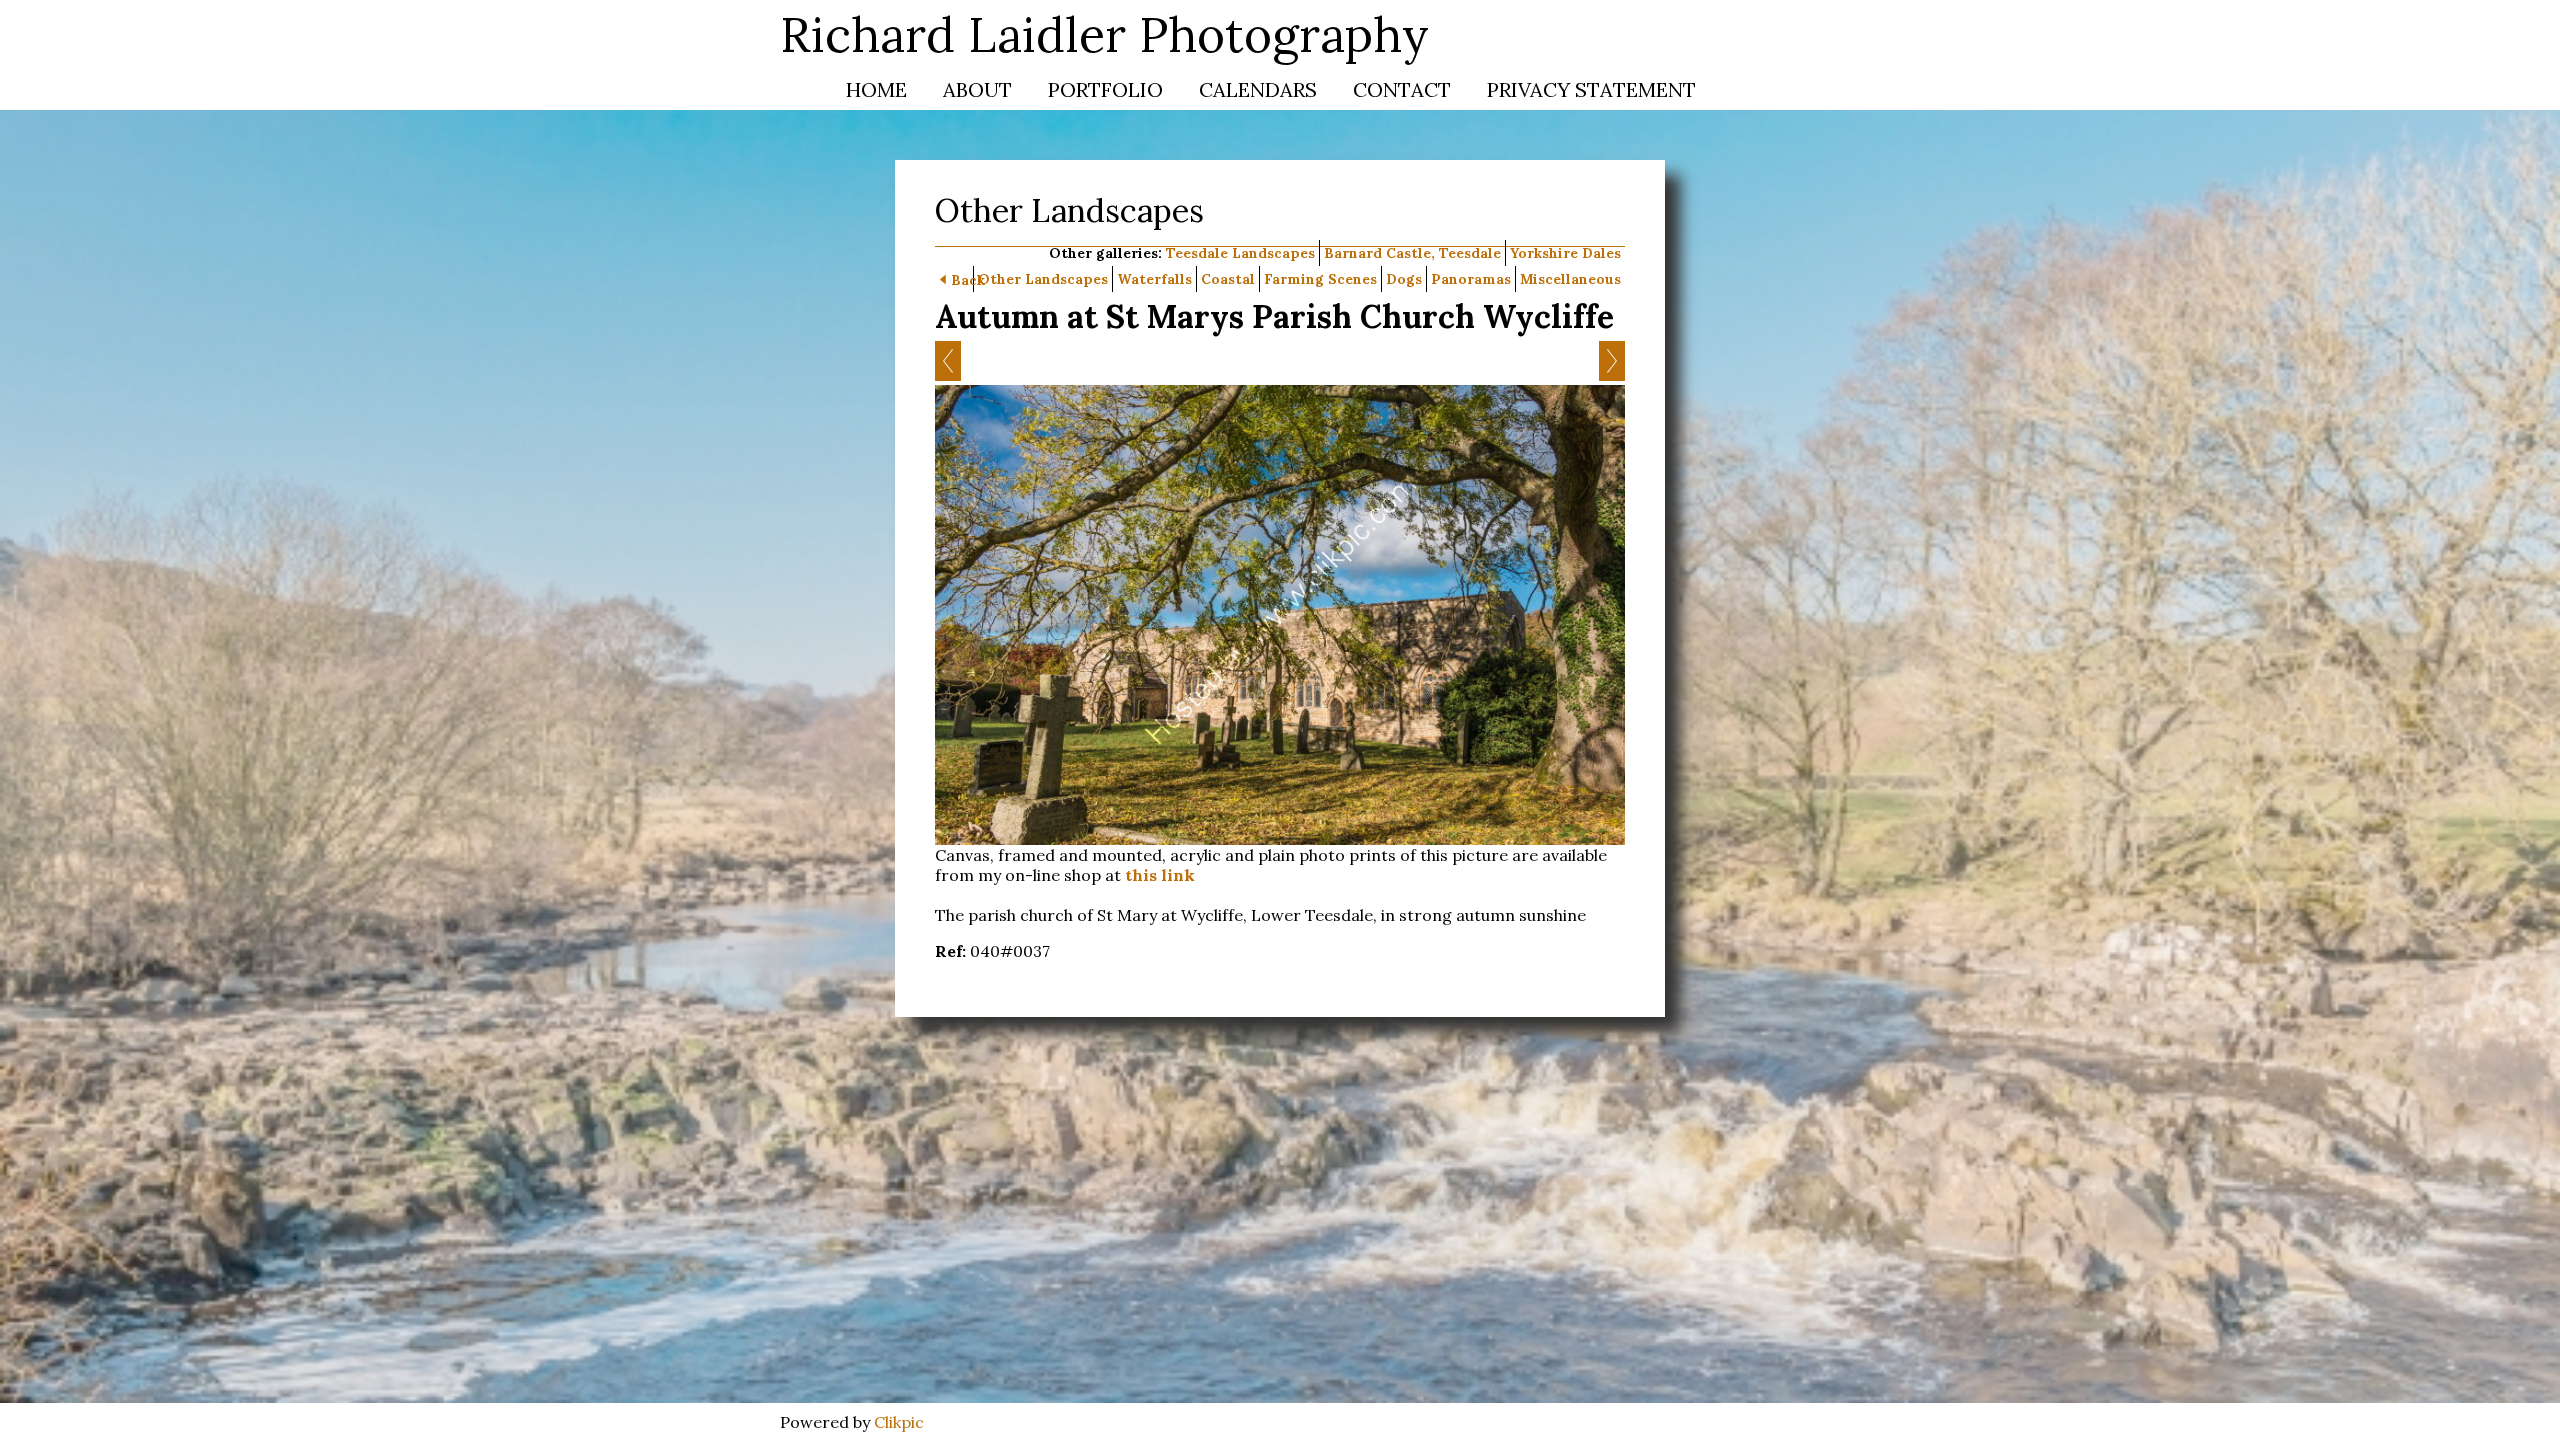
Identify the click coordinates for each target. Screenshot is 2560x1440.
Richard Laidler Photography (1104, 34)
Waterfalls (1154, 279)
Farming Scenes (1320, 279)
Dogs (1404, 279)
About (977, 89)
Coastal (1228, 279)
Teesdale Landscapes (1240, 253)
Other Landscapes (1043, 279)
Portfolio (1105, 89)
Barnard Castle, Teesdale (1412, 253)
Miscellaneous (1570, 279)
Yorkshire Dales (1565, 253)
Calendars (1258, 89)
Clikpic (899, 1422)
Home (876, 89)
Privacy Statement (1591, 89)
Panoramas (1471, 279)
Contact (1402, 89)
